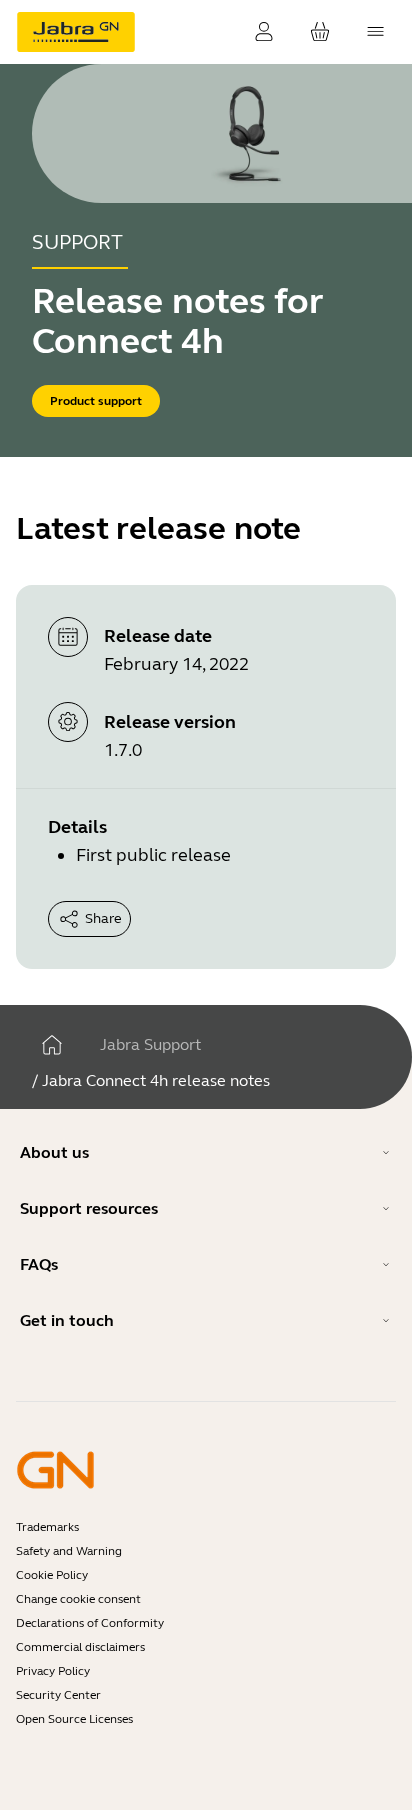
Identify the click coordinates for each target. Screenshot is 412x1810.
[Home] (52, 1045)
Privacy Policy (53, 1671)
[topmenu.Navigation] (376, 32)
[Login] (264, 32)
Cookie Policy (52, 1575)
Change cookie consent (78, 1599)
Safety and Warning (69, 1551)
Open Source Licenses (74, 1719)
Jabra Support (150, 1044)
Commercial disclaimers (80, 1647)
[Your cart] (320, 32)
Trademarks (47, 1527)
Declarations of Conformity (90, 1623)
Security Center (58, 1695)
